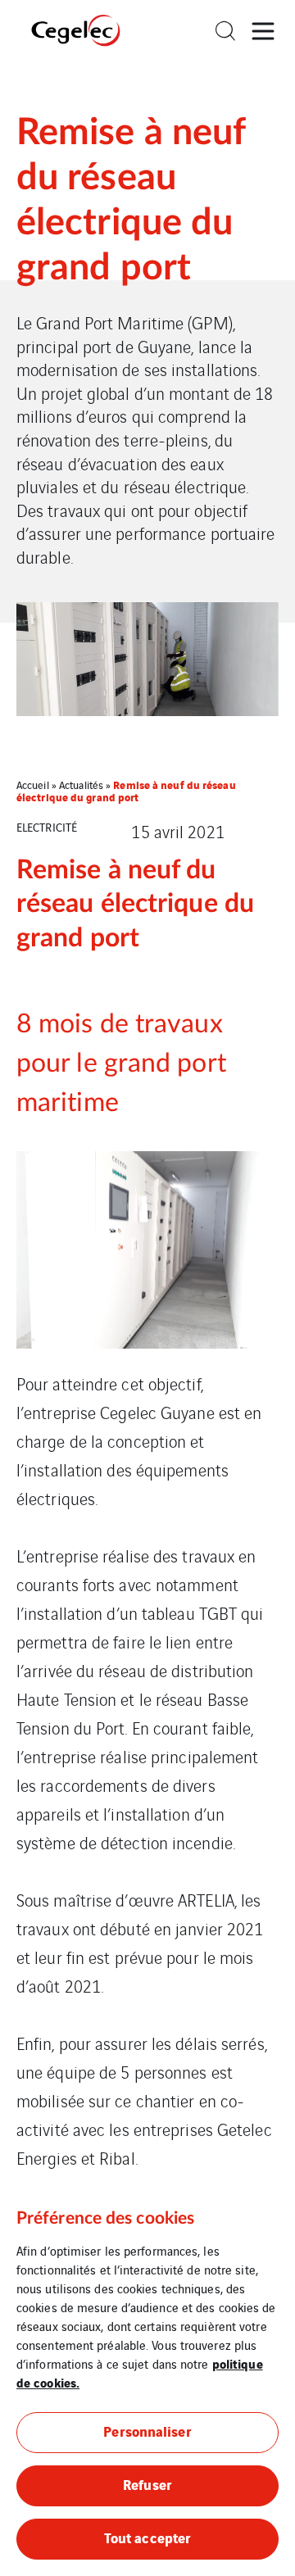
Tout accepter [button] (147, 2537)
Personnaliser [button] (147, 2431)
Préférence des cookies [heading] (105, 2218)
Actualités (81, 785)
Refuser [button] (147, 2484)
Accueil (33, 785)
